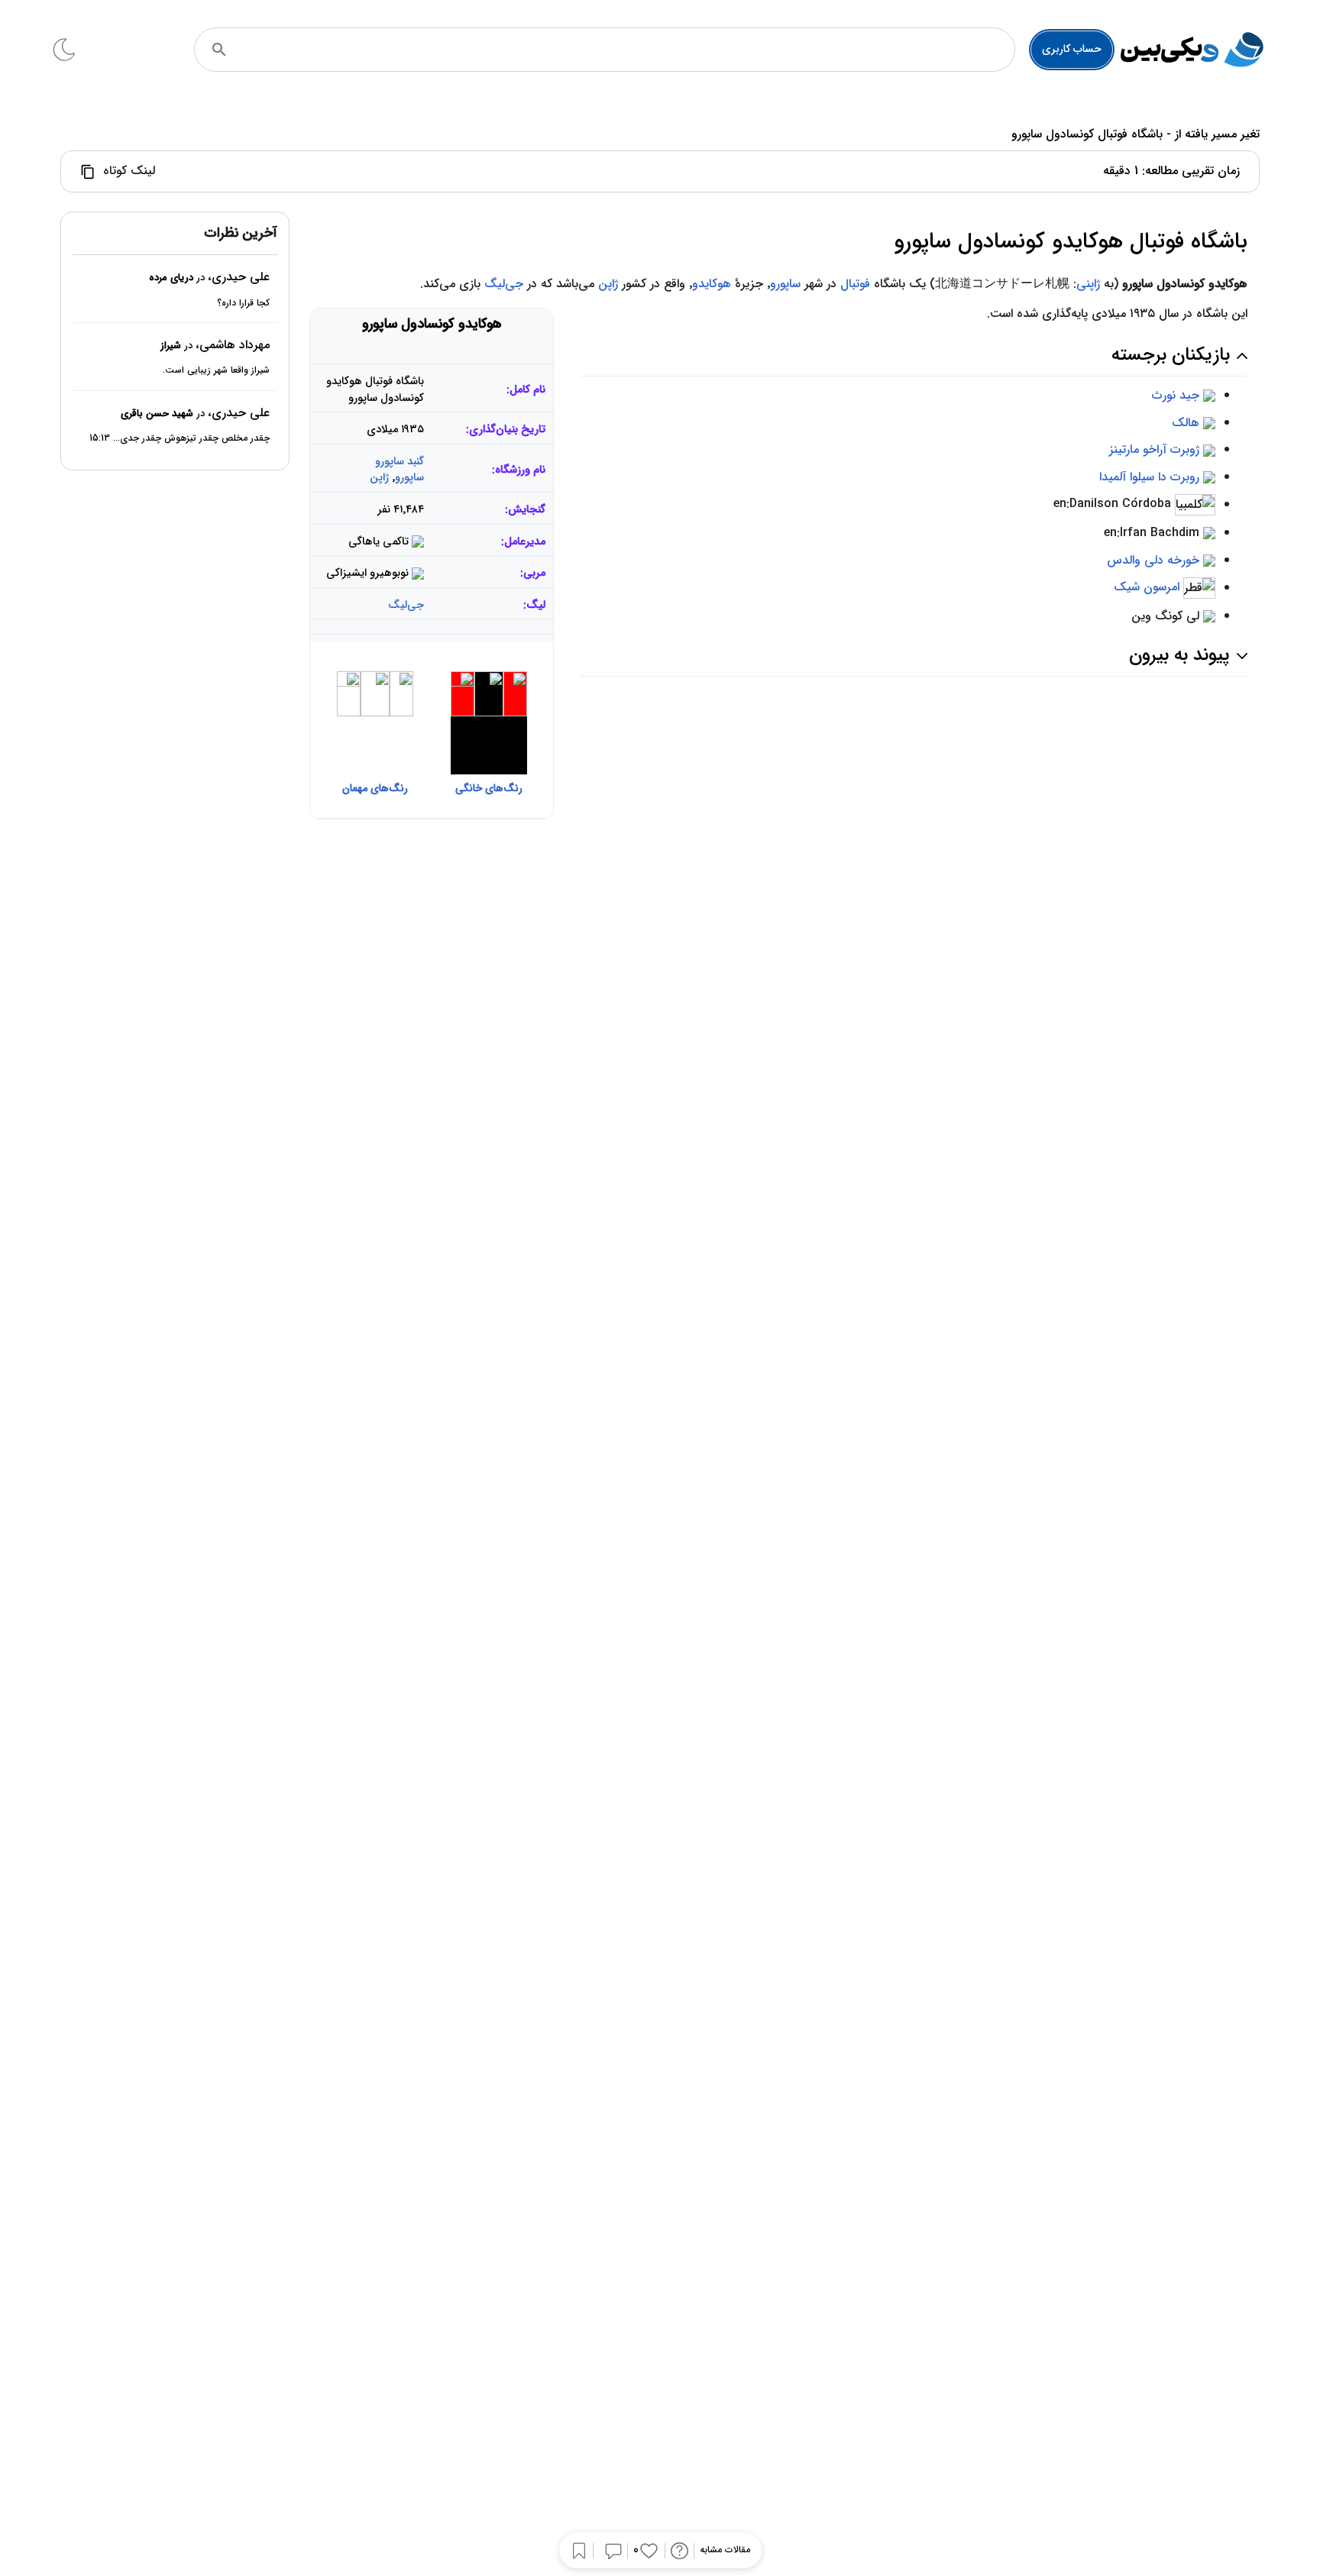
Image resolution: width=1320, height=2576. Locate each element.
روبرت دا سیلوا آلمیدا (1149, 477)
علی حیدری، (239, 277)
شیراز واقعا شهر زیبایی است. (216, 370)
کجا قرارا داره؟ (243, 302)
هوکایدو (712, 284)
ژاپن (608, 284)
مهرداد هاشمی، (233, 345)
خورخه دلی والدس (1153, 560)
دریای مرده (171, 278)
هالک (1186, 423)
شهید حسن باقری (157, 414)
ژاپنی (1088, 284)
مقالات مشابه (725, 2550)
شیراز (171, 346)
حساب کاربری (1072, 49)
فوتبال (855, 284)
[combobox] (625, 50)
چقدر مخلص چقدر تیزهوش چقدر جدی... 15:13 (180, 438)
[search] (219, 50)
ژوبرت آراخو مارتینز (1154, 449)
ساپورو (785, 284)
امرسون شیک (1147, 588)
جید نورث (1176, 395)
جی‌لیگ (504, 284)
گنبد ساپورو (400, 462)
